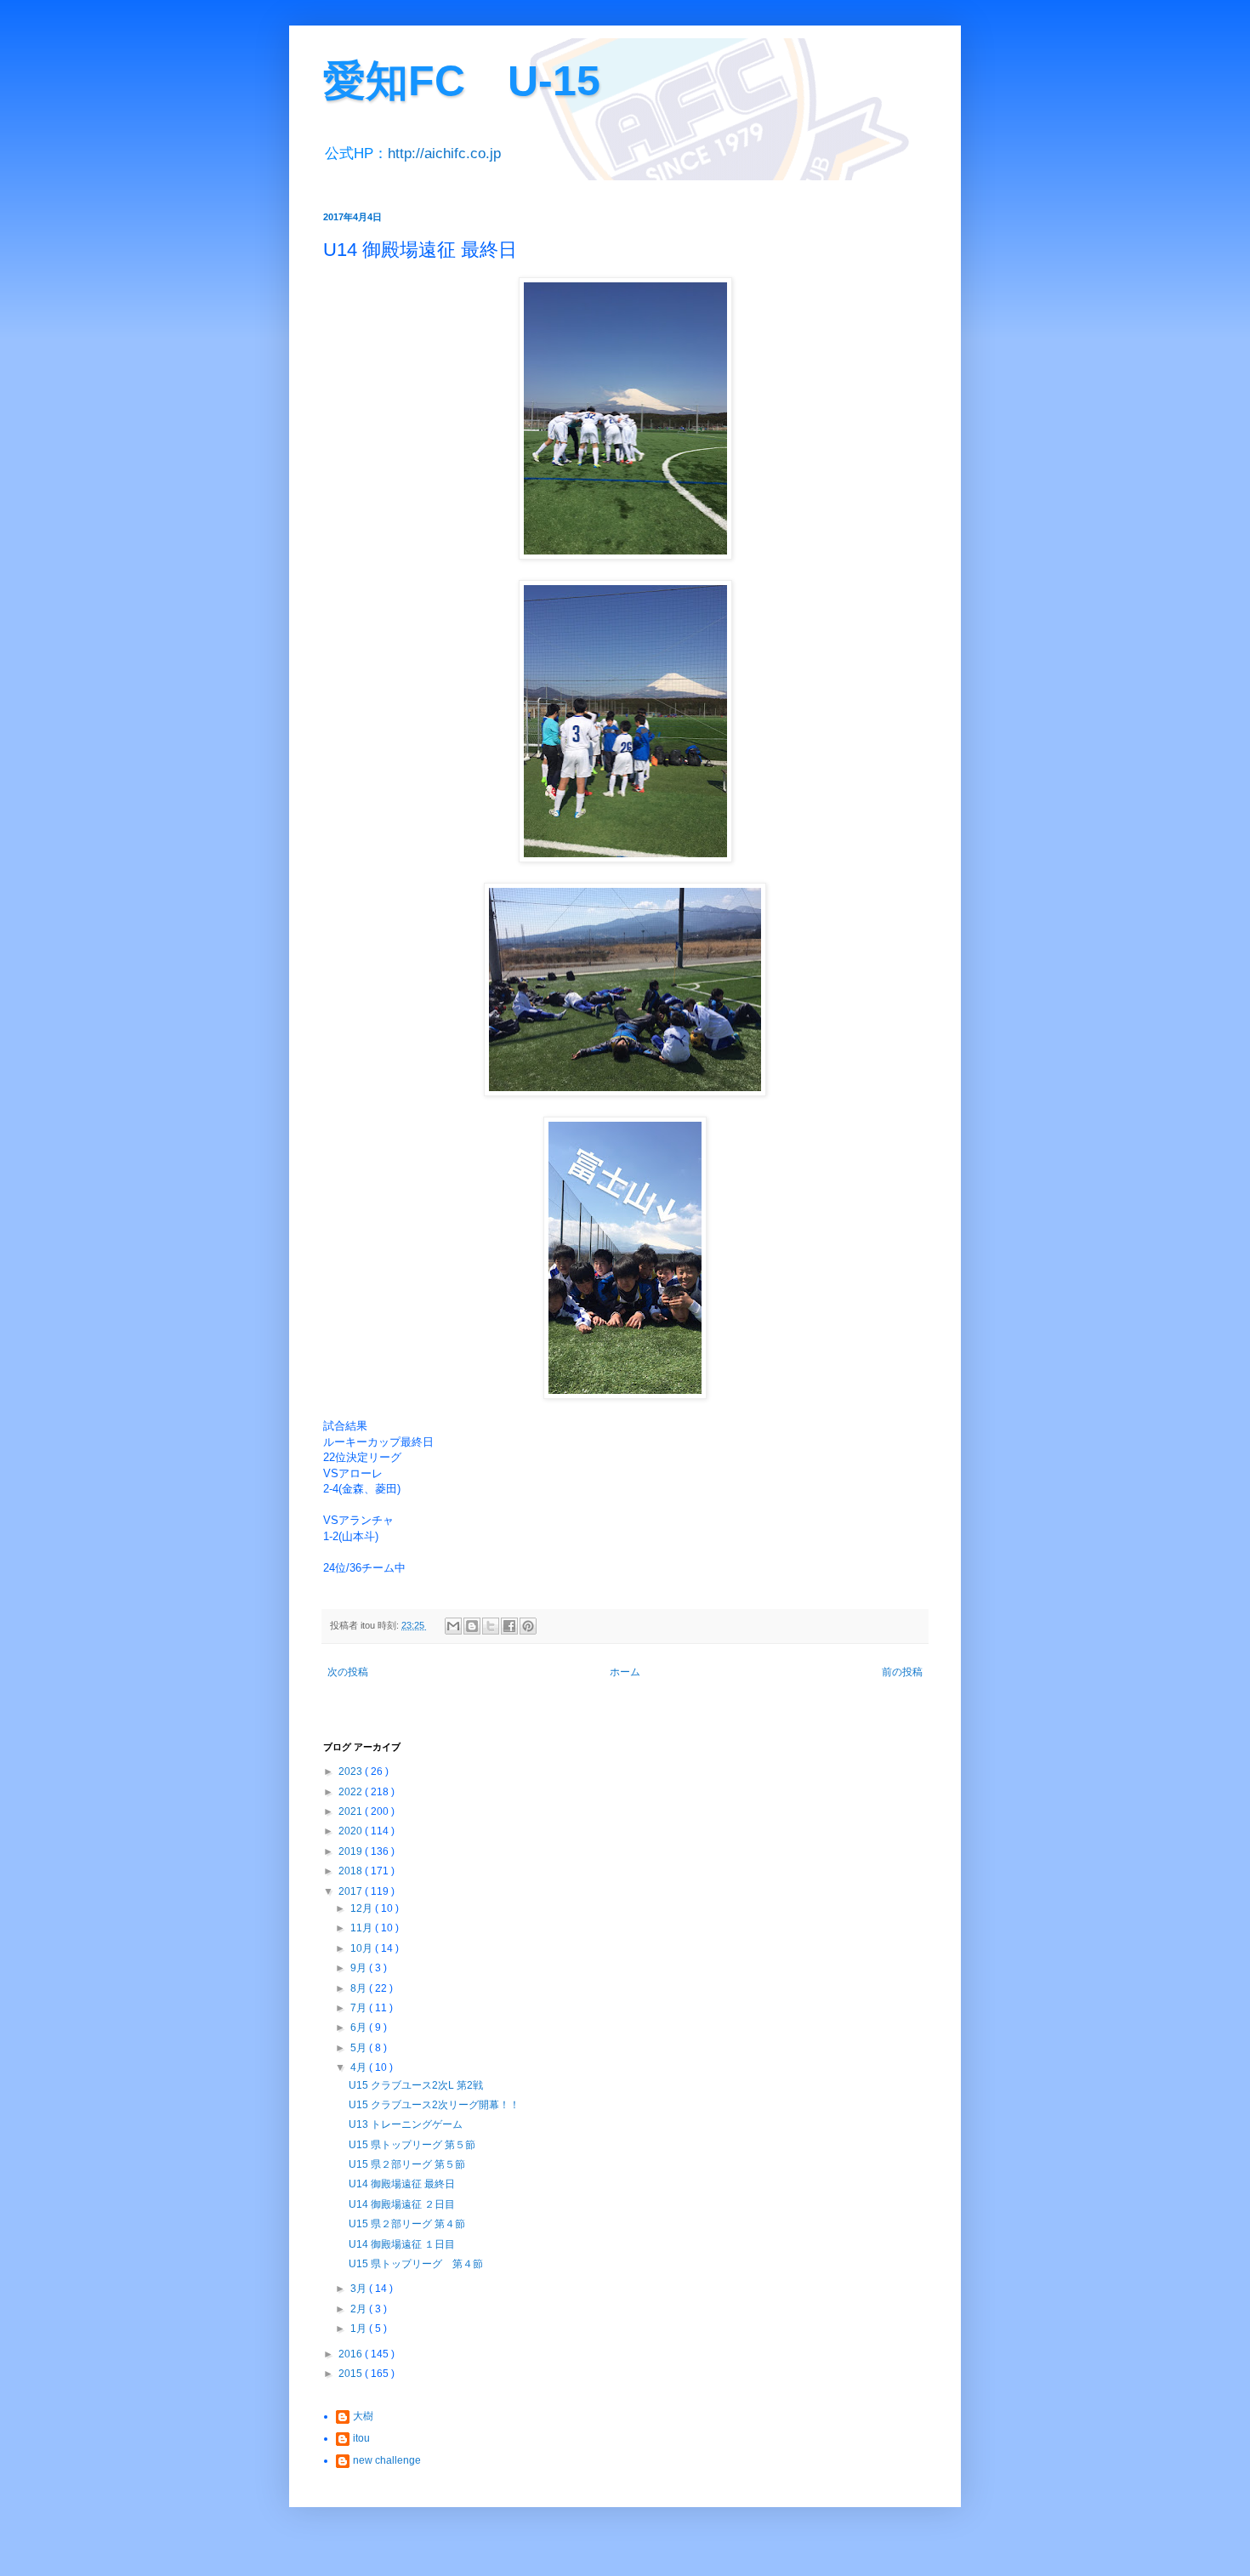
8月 (360, 1988)
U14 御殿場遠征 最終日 (402, 2184)
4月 (360, 2067)
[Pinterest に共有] (528, 1626)
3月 (360, 2289)
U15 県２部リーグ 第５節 (407, 2164)
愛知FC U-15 (462, 81)
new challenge (387, 2460)
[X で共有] (491, 1626)
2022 (352, 1792)
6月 (360, 2027)
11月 (363, 1928)
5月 (360, 2048)
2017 (352, 1891)
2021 (352, 1811)
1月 (360, 2329)
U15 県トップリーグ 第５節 (412, 2145)
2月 (360, 2309)
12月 (363, 1908)
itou (361, 2438)
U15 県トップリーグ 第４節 (416, 2264)
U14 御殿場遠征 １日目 (402, 2244)
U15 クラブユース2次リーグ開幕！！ (434, 2105)
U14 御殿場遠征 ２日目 (402, 2204)
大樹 (363, 2416)
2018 (352, 1871)
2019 (352, 1851)
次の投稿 (348, 1672)
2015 (352, 2374)
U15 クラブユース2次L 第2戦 (416, 2085)
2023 (352, 1771)
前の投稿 (902, 1672)
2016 (352, 2354)
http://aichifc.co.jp (444, 154)
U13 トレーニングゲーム (406, 2124)
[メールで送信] (453, 1626)
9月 (360, 1968)
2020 (352, 1831)
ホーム (625, 1672)
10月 (363, 1948)
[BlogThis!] (472, 1626)
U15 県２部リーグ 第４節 (407, 2224)
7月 (360, 2008)
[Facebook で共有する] (509, 1626)
